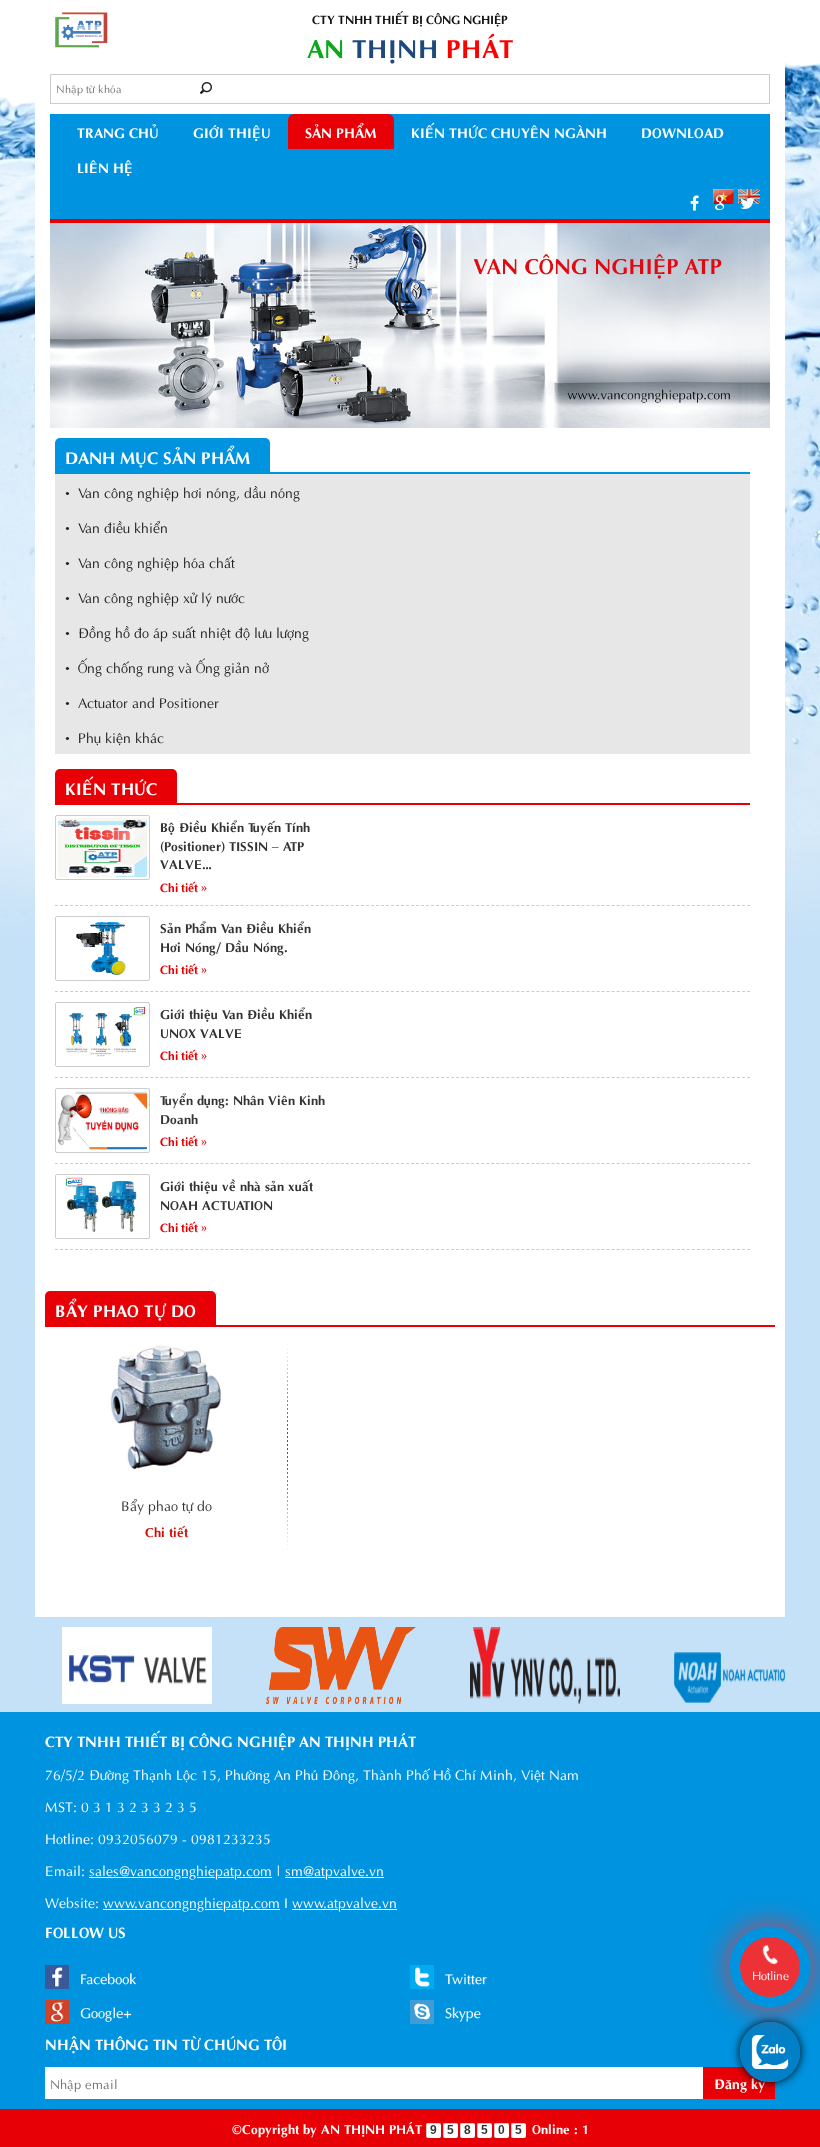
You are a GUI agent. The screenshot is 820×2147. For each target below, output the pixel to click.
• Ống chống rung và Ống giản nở (167, 666)
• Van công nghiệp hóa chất (150, 561)
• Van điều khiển (116, 526)
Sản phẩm (341, 131)
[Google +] (719, 201)
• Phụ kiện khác (114, 736)
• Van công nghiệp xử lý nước (155, 596)
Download (682, 131)
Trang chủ (118, 131)
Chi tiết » (183, 886)
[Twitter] (747, 201)
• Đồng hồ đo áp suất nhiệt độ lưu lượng (187, 631)
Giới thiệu (232, 131)
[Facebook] (694, 201)
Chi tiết (166, 1530)
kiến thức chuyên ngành (509, 131)
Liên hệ (105, 166)
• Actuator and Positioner (142, 701)
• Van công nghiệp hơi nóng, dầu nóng (182, 491)
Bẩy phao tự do (166, 1504)
